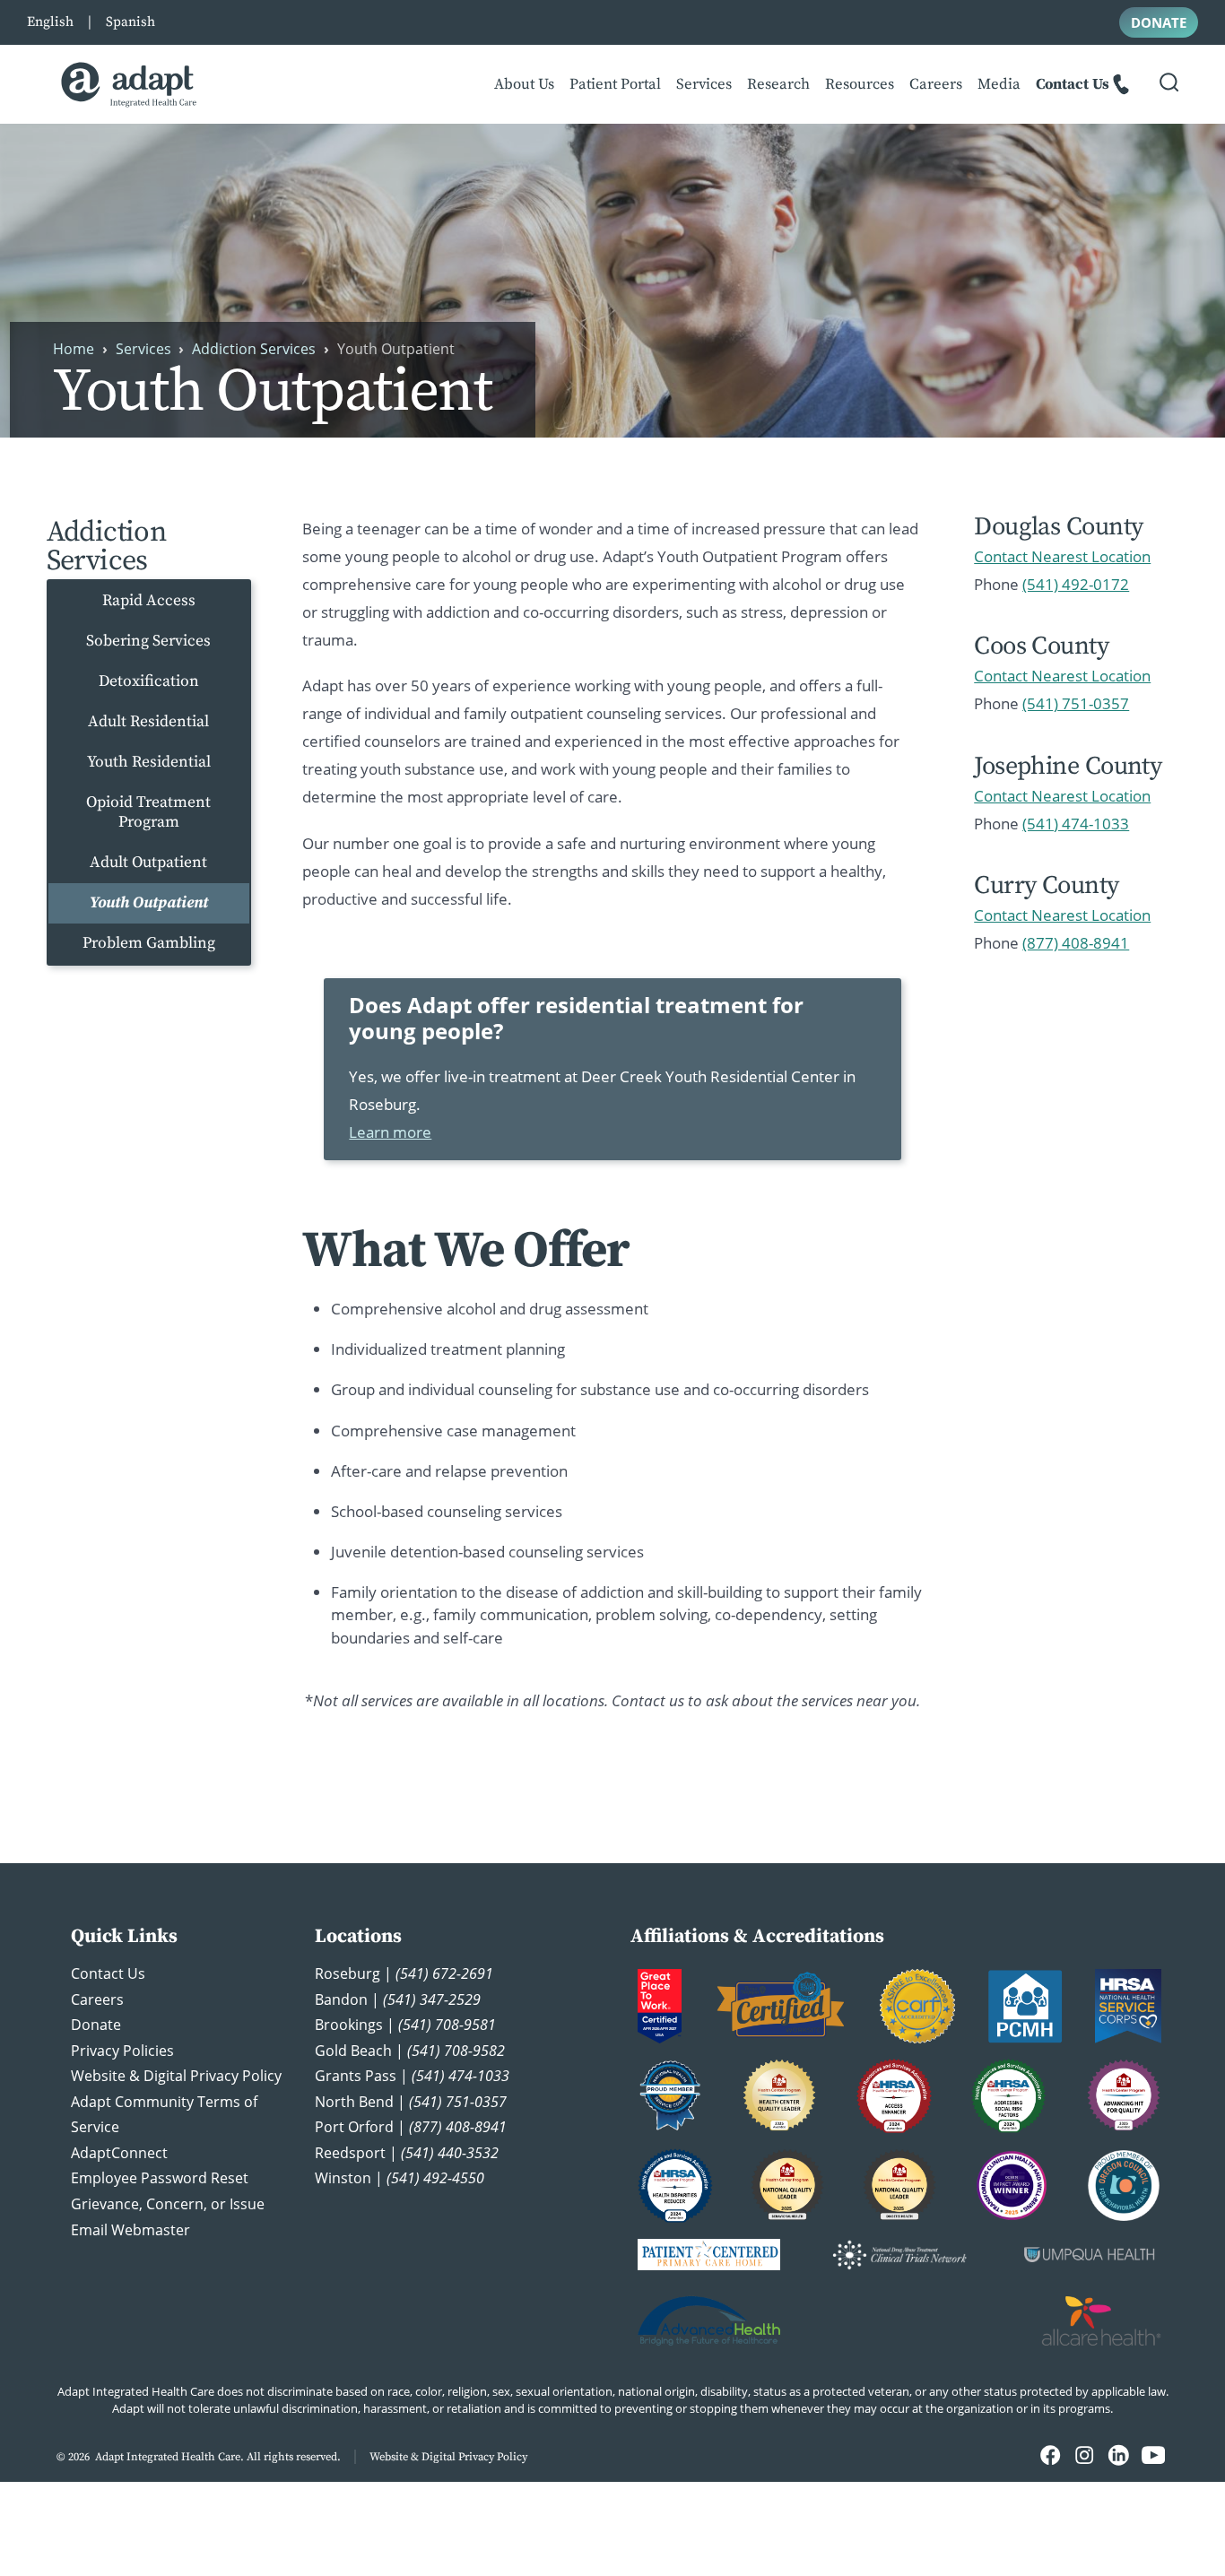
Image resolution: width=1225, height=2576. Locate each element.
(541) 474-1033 (1076, 824)
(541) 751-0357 (1076, 703)
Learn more (390, 1132)
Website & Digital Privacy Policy (176, 2076)
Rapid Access (149, 601)
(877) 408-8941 (1076, 943)
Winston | (400, 2178)
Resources (860, 85)
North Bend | (411, 2102)
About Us (524, 85)
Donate (96, 2025)
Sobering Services (148, 641)
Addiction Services (254, 349)
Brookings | (405, 2025)
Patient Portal (615, 85)
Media (999, 85)
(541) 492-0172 (1076, 584)
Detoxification (149, 681)
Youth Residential (149, 762)
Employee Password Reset (160, 2178)
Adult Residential (148, 722)
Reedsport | (407, 2153)
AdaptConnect (119, 2153)
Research (778, 85)
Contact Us (1073, 85)
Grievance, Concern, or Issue (168, 2204)
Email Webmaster (130, 2230)
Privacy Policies (122, 2051)
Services (704, 85)
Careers (936, 85)
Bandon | (398, 1999)
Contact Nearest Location (1062, 556)
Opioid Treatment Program (148, 812)
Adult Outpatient (148, 863)
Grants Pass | (412, 2076)
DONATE (1159, 22)
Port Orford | (411, 2127)
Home (74, 349)
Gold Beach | (410, 2051)
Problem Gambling (149, 943)
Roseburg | (404, 1973)
